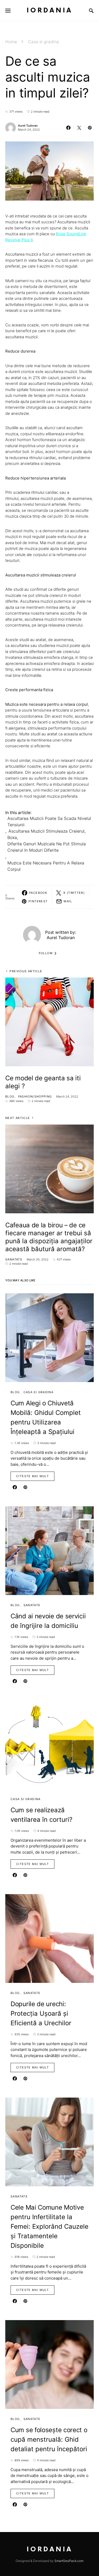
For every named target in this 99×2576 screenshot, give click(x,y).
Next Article (18, 1118)
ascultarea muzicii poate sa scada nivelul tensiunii (49, 821)
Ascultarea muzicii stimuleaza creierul (46, 831)
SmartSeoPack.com (69, 2561)
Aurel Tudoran (28, 126)
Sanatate (14, 1259)
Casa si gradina (43, 42)
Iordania (50, 10)
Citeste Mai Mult (32, 1476)
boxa (12, 837)
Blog (10, 1096)
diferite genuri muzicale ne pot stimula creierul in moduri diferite (47, 847)
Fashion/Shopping (35, 1096)
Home (11, 42)
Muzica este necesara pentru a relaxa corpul (46, 866)
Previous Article (26, 971)
